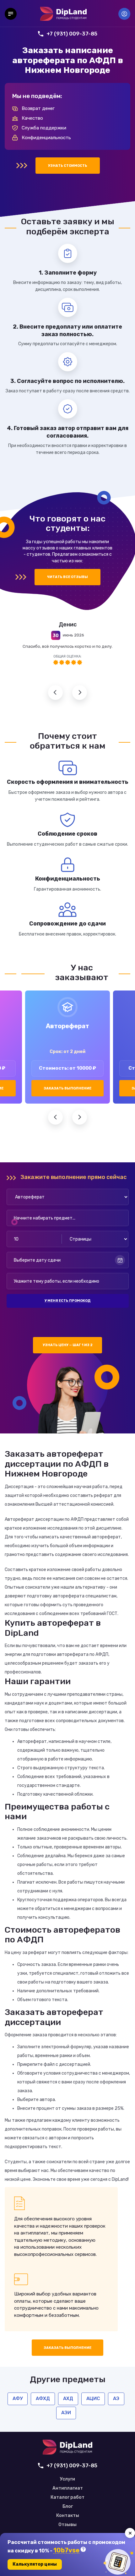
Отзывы (67, 2525)
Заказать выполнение (67, 1088)
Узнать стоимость (68, 166)
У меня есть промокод (67, 1301)
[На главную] (63, 14)
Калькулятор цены (35, 2564)
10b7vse (66, 2550)
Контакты (68, 2516)
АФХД (43, 2399)
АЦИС (93, 2399)
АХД (68, 2399)
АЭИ (66, 2413)
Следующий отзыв (80, 693)
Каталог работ (67, 2497)
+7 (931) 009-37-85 (72, 34)
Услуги (67, 2479)
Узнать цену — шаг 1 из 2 (68, 1345)
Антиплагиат (68, 2488)
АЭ (116, 2399)
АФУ (18, 2399)
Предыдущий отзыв (55, 693)
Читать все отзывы (67, 577)
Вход (124, 14)
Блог (68, 2507)
